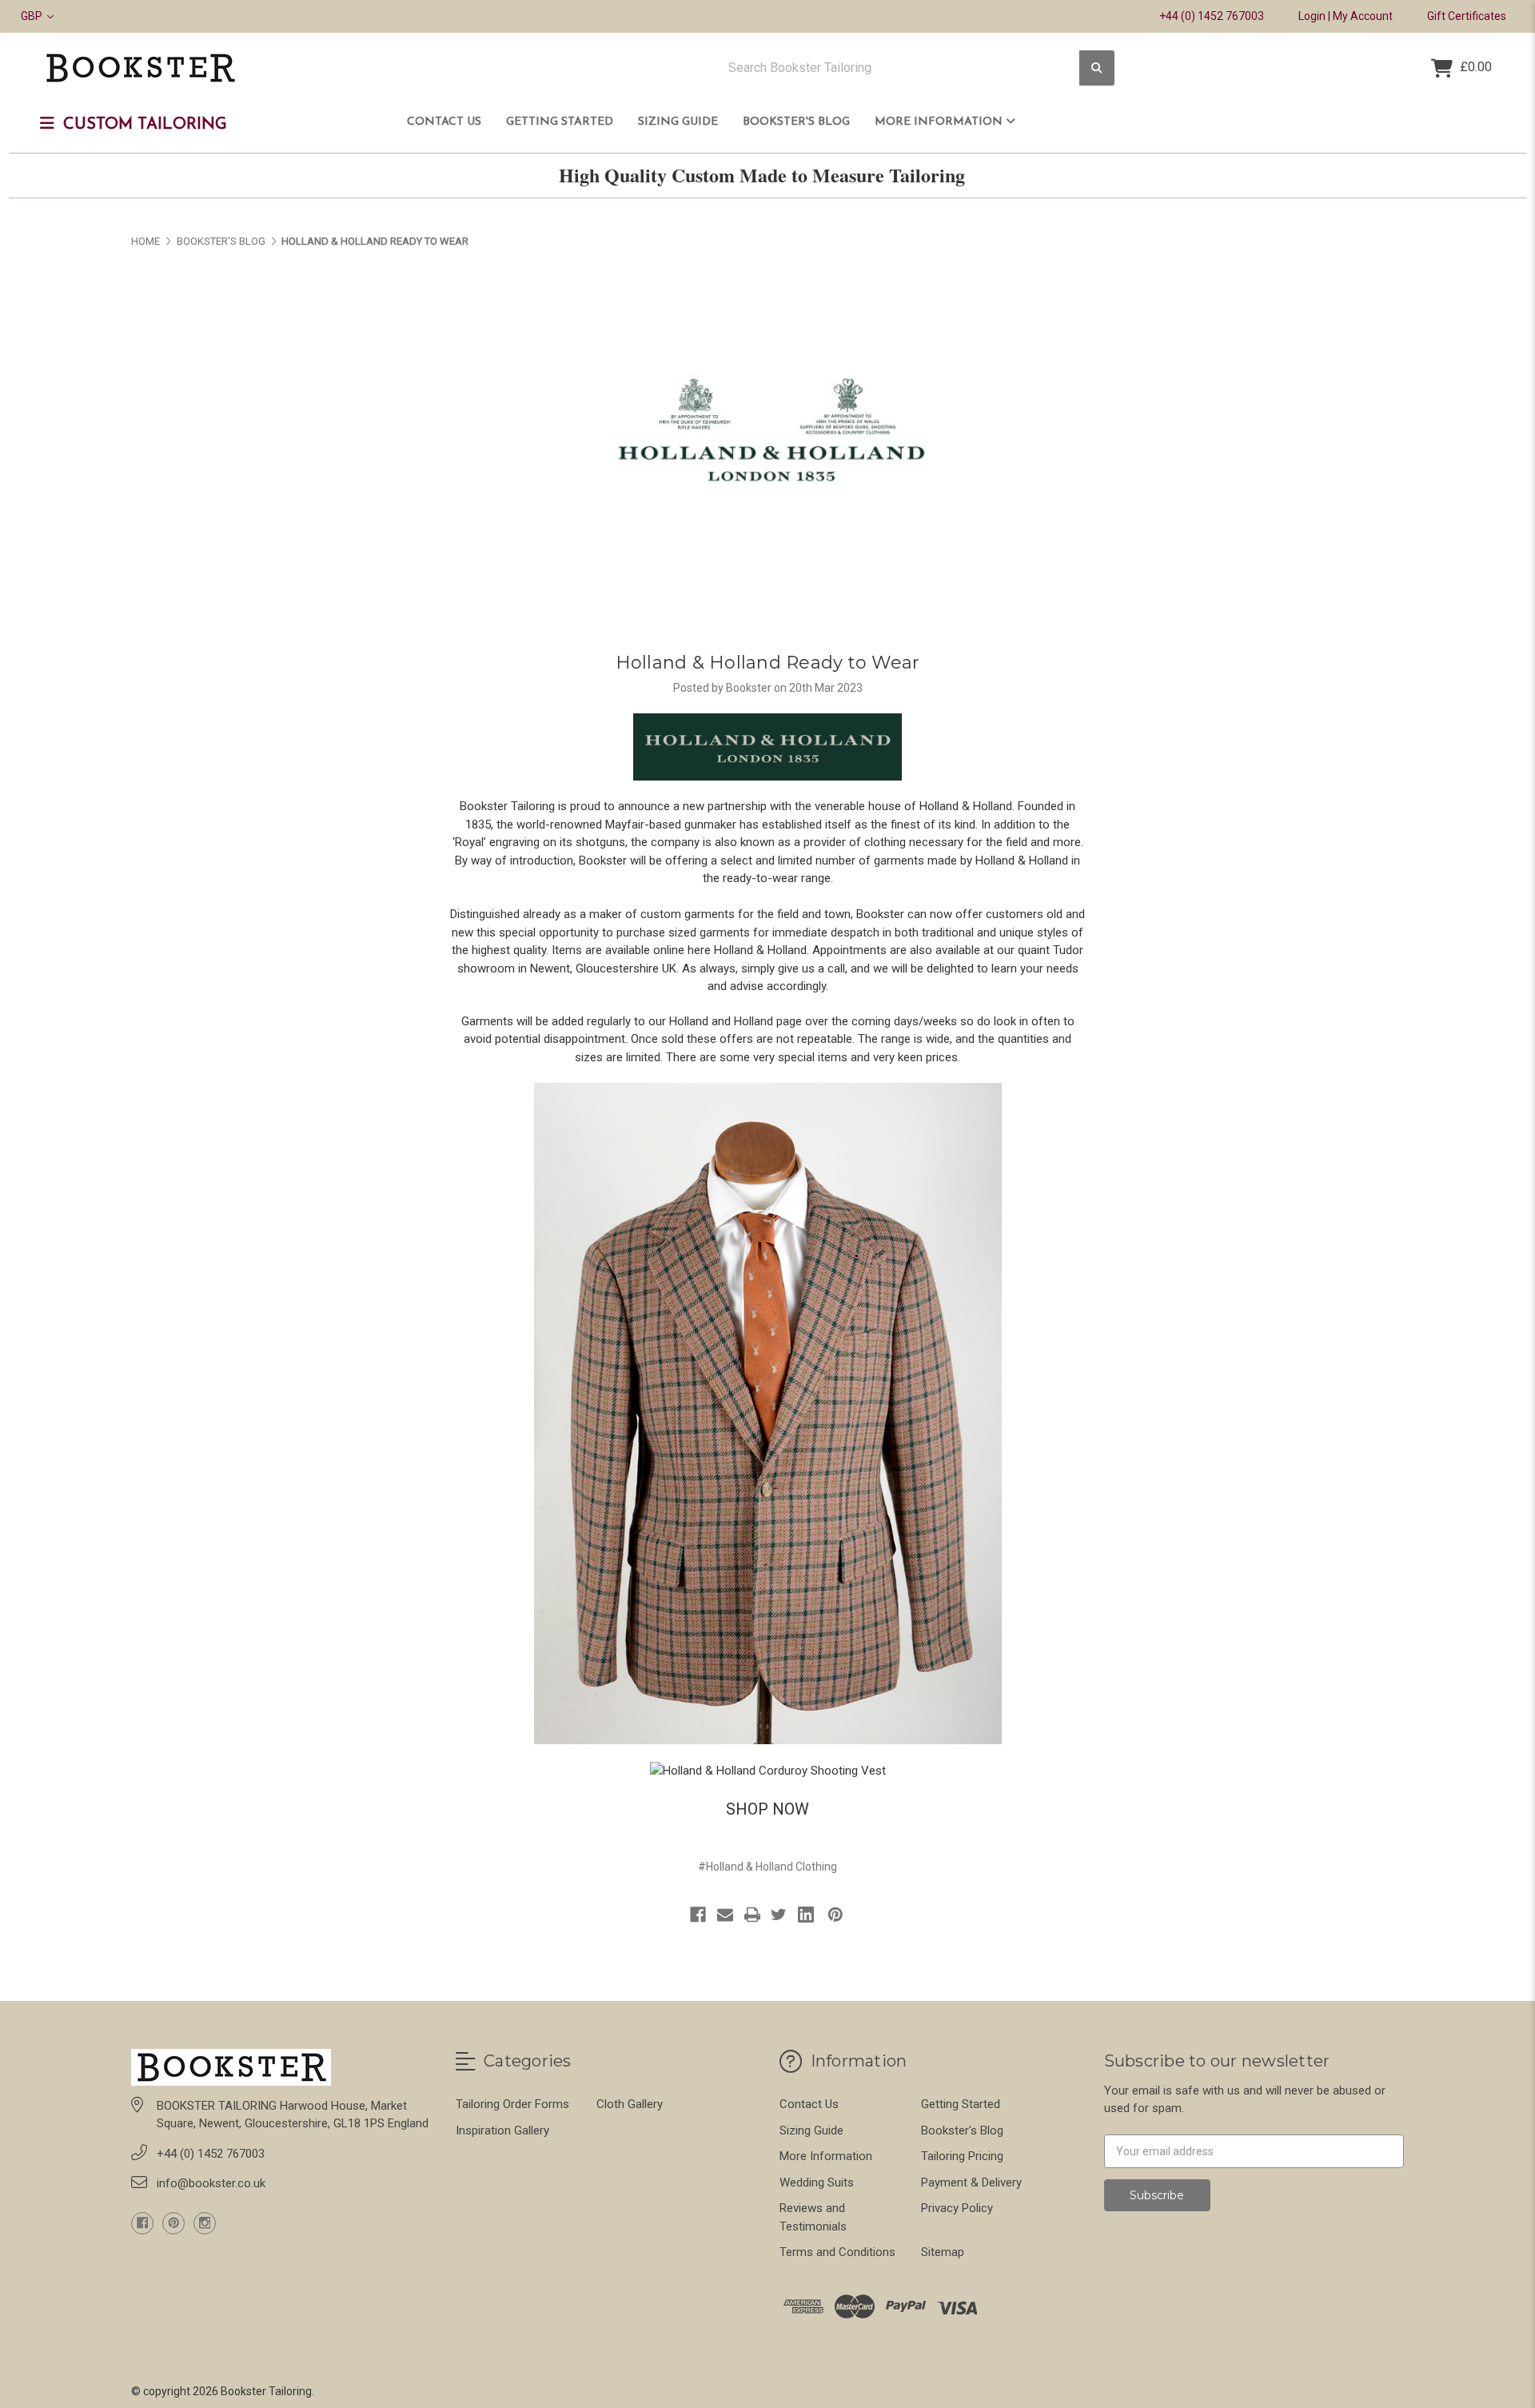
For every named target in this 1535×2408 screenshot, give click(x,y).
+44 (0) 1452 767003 (1212, 16)
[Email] (725, 1915)
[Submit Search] (1097, 68)
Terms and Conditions (837, 2252)
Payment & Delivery (971, 2182)
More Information (940, 122)
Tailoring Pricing (962, 2156)
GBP (33, 16)
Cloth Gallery (630, 2104)
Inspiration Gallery (502, 2130)
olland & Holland (764, 950)
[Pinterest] (835, 1915)
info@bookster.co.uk (211, 2183)
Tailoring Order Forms (512, 2104)
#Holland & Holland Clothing (767, 1867)
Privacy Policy (957, 2208)
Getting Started (560, 122)
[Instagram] (205, 2223)
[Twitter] (779, 1915)
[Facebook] (698, 1915)
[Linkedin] (806, 1915)
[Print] (752, 1915)
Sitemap (943, 2252)
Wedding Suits (817, 2182)
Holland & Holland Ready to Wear (768, 663)
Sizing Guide (678, 122)
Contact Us (444, 122)
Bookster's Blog (796, 122)
